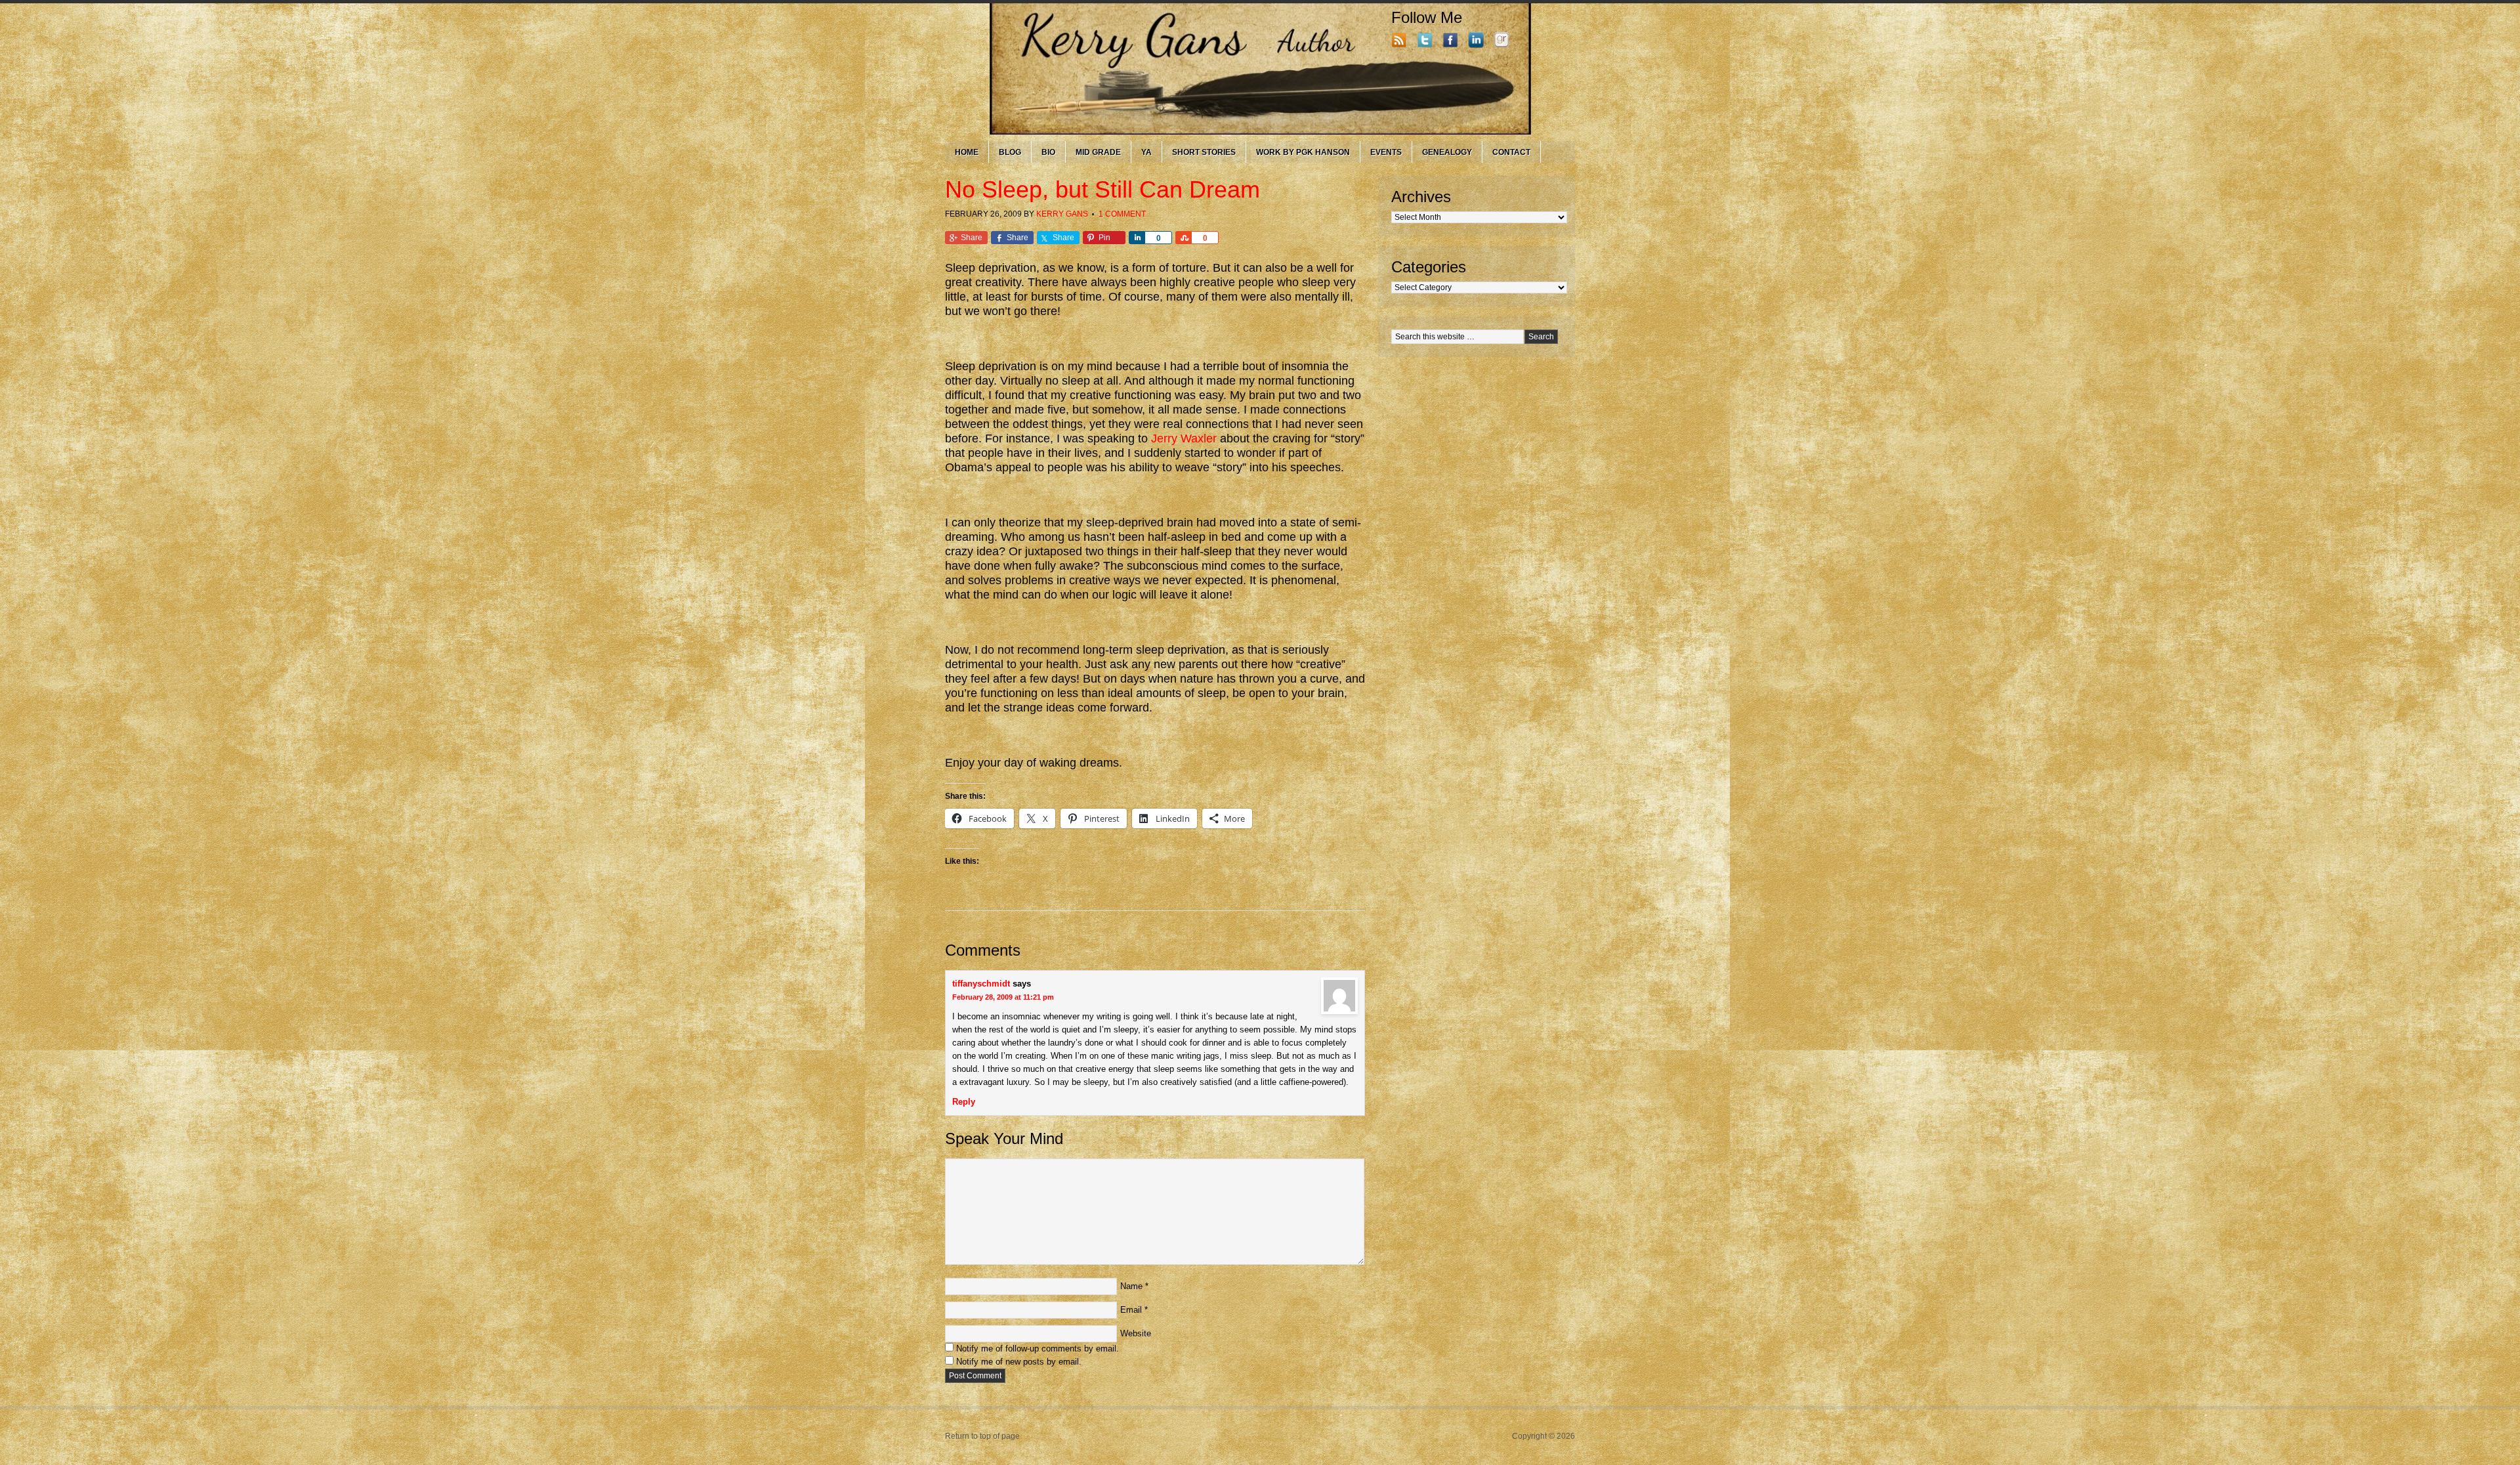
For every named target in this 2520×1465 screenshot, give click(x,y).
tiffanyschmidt (981, 984)
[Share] (1137, 238)
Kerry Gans (1062, 214)
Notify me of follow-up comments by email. (1038, 1348)
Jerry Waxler (1184, 438)
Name (1131, 1286)
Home (967, 152)
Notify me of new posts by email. (1019, 1362)
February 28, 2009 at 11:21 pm (1003, 997)
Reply (964, 1102)
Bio (1048, 152)
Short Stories (1204, 152)
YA (1146, 152)
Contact (1511, 152)
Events (1386, 152)
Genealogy (1447, 152)
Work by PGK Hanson (1303, 152)
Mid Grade (1098, 152)
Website (1136, 1333)
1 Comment (1122, 214)
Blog (1010, 152)
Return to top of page (982, 1436)
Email (1131, 1310)
